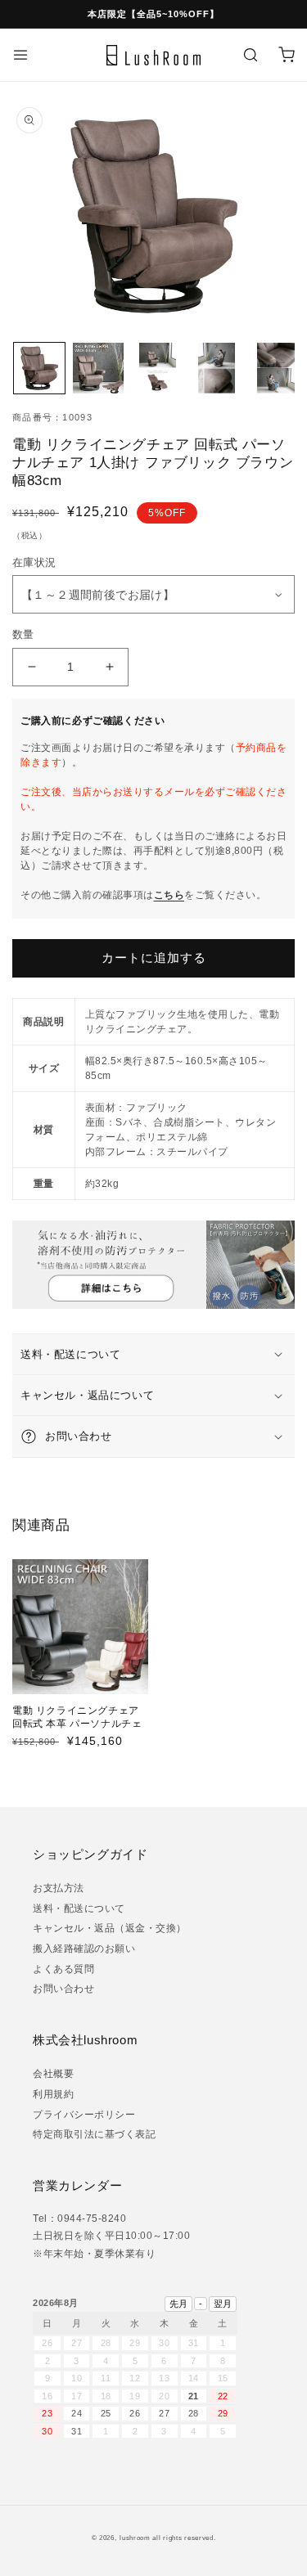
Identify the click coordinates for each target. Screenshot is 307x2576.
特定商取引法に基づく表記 (94, 2134)
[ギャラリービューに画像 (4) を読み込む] (217, 368)
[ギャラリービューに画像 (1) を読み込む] (39, 368)
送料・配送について (79, 1908)
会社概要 (53, 2074)
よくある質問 (63, 1969)
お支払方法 (59, 1888)
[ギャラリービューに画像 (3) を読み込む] (157, 368)
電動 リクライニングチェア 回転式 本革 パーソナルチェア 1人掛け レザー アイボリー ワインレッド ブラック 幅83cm (79, 1736)
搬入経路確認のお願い (84, 1949)
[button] (20, 55)
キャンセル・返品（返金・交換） (110, 1928)
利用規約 (53, 2094)
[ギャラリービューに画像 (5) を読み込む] (276, 368)
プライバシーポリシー (84, 2115)
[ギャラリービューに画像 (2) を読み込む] (98, 368)
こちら (169, 895)
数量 (23, 634)
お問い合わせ (63, 1989)
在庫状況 (40, 562)
